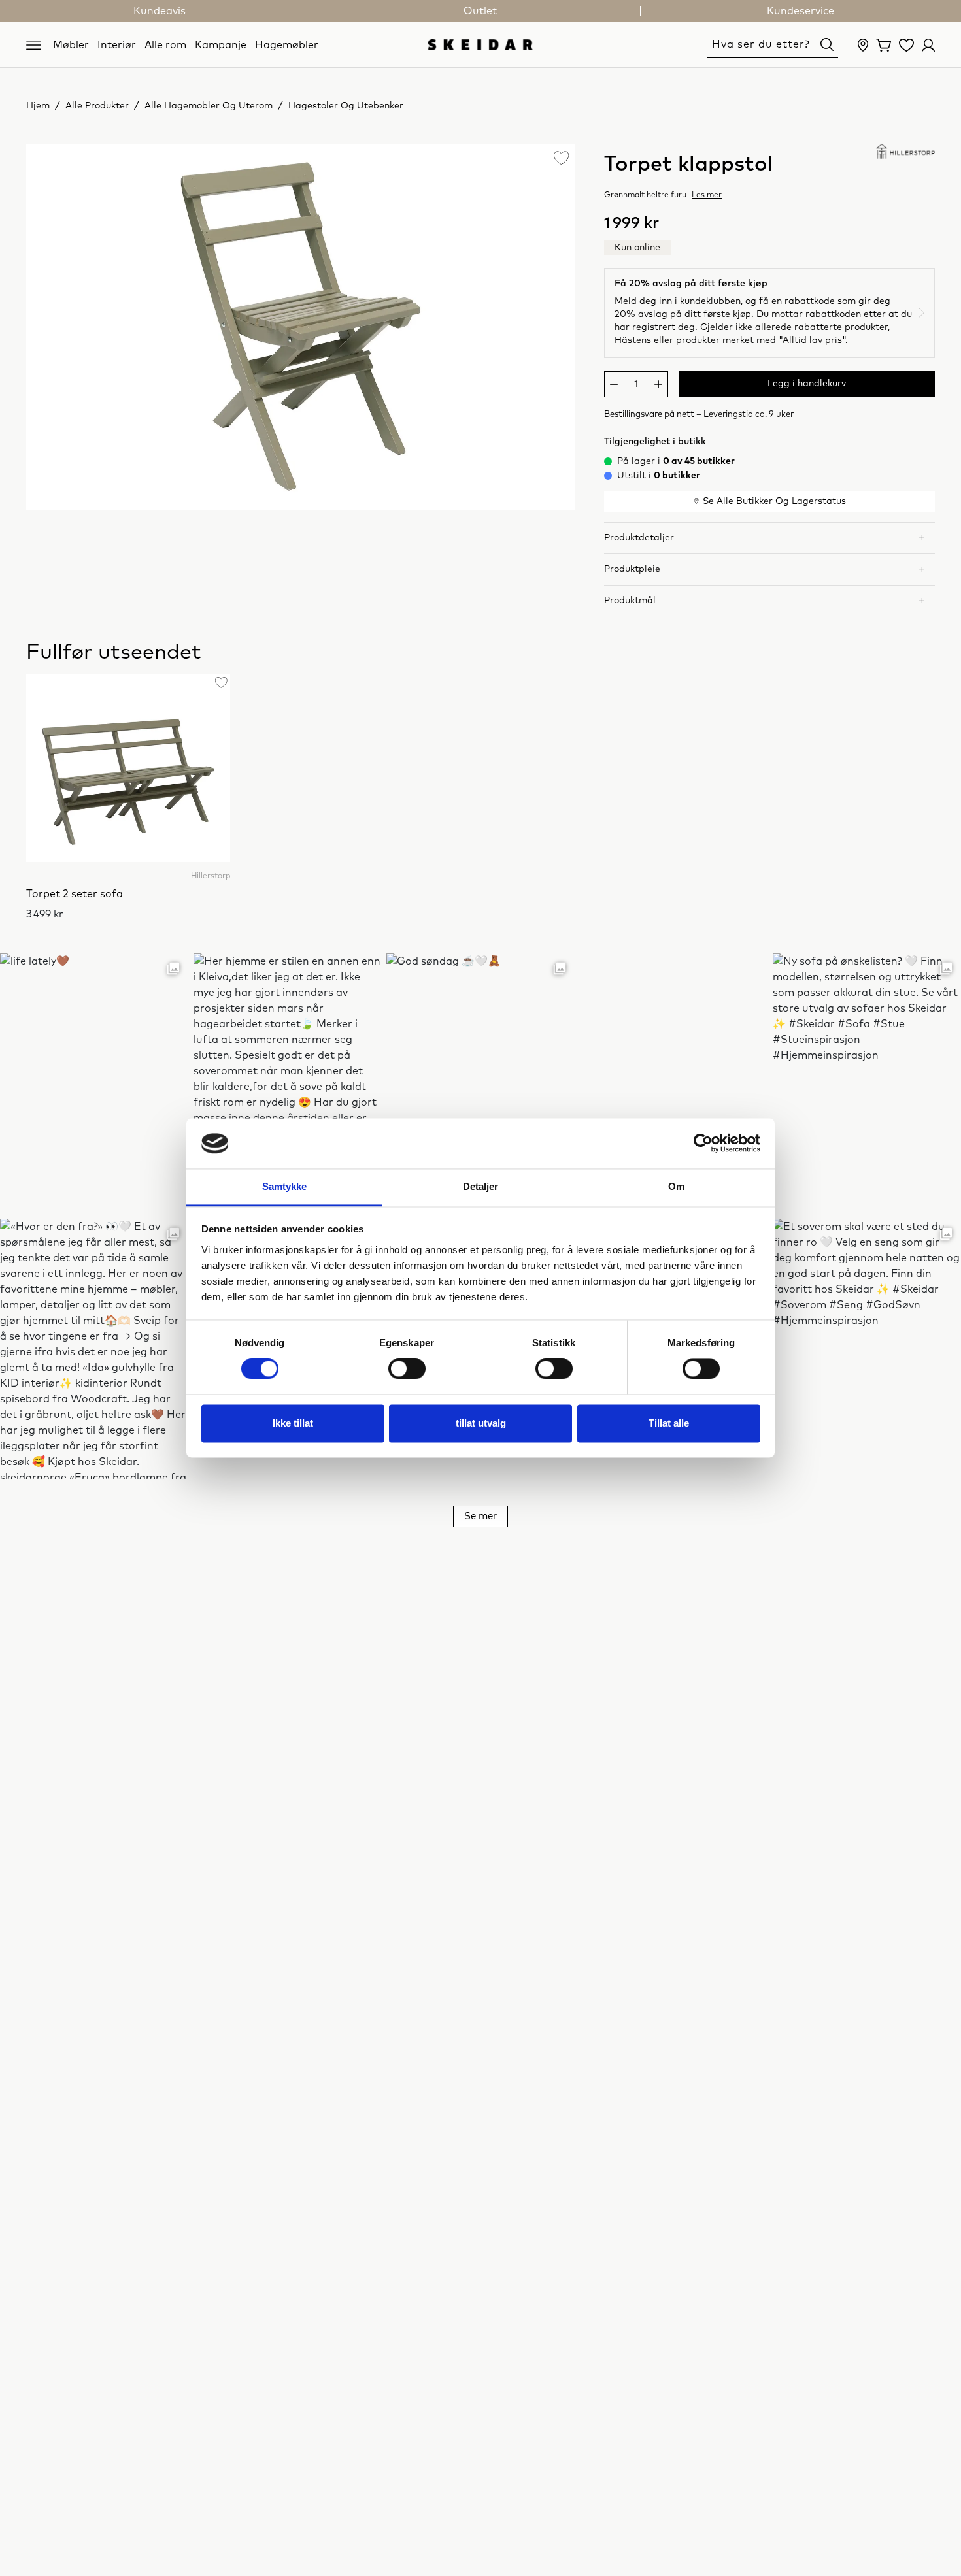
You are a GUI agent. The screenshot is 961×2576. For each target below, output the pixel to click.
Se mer (480, 1516)
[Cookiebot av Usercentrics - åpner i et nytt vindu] (703, 1144)
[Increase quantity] (658, 384)
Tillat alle (669, 1423)
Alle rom (165, 44)
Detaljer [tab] (481, 1186)
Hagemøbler (287, 44)
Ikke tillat (293, 1423)
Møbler (71, 44)
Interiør (117, 44)
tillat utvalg (481, 1423)
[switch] (407, 1369)
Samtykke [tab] (285, 1186)
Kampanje (221, 44)
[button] (769, 538)
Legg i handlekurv (807, 384)
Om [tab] (676, 1186)
